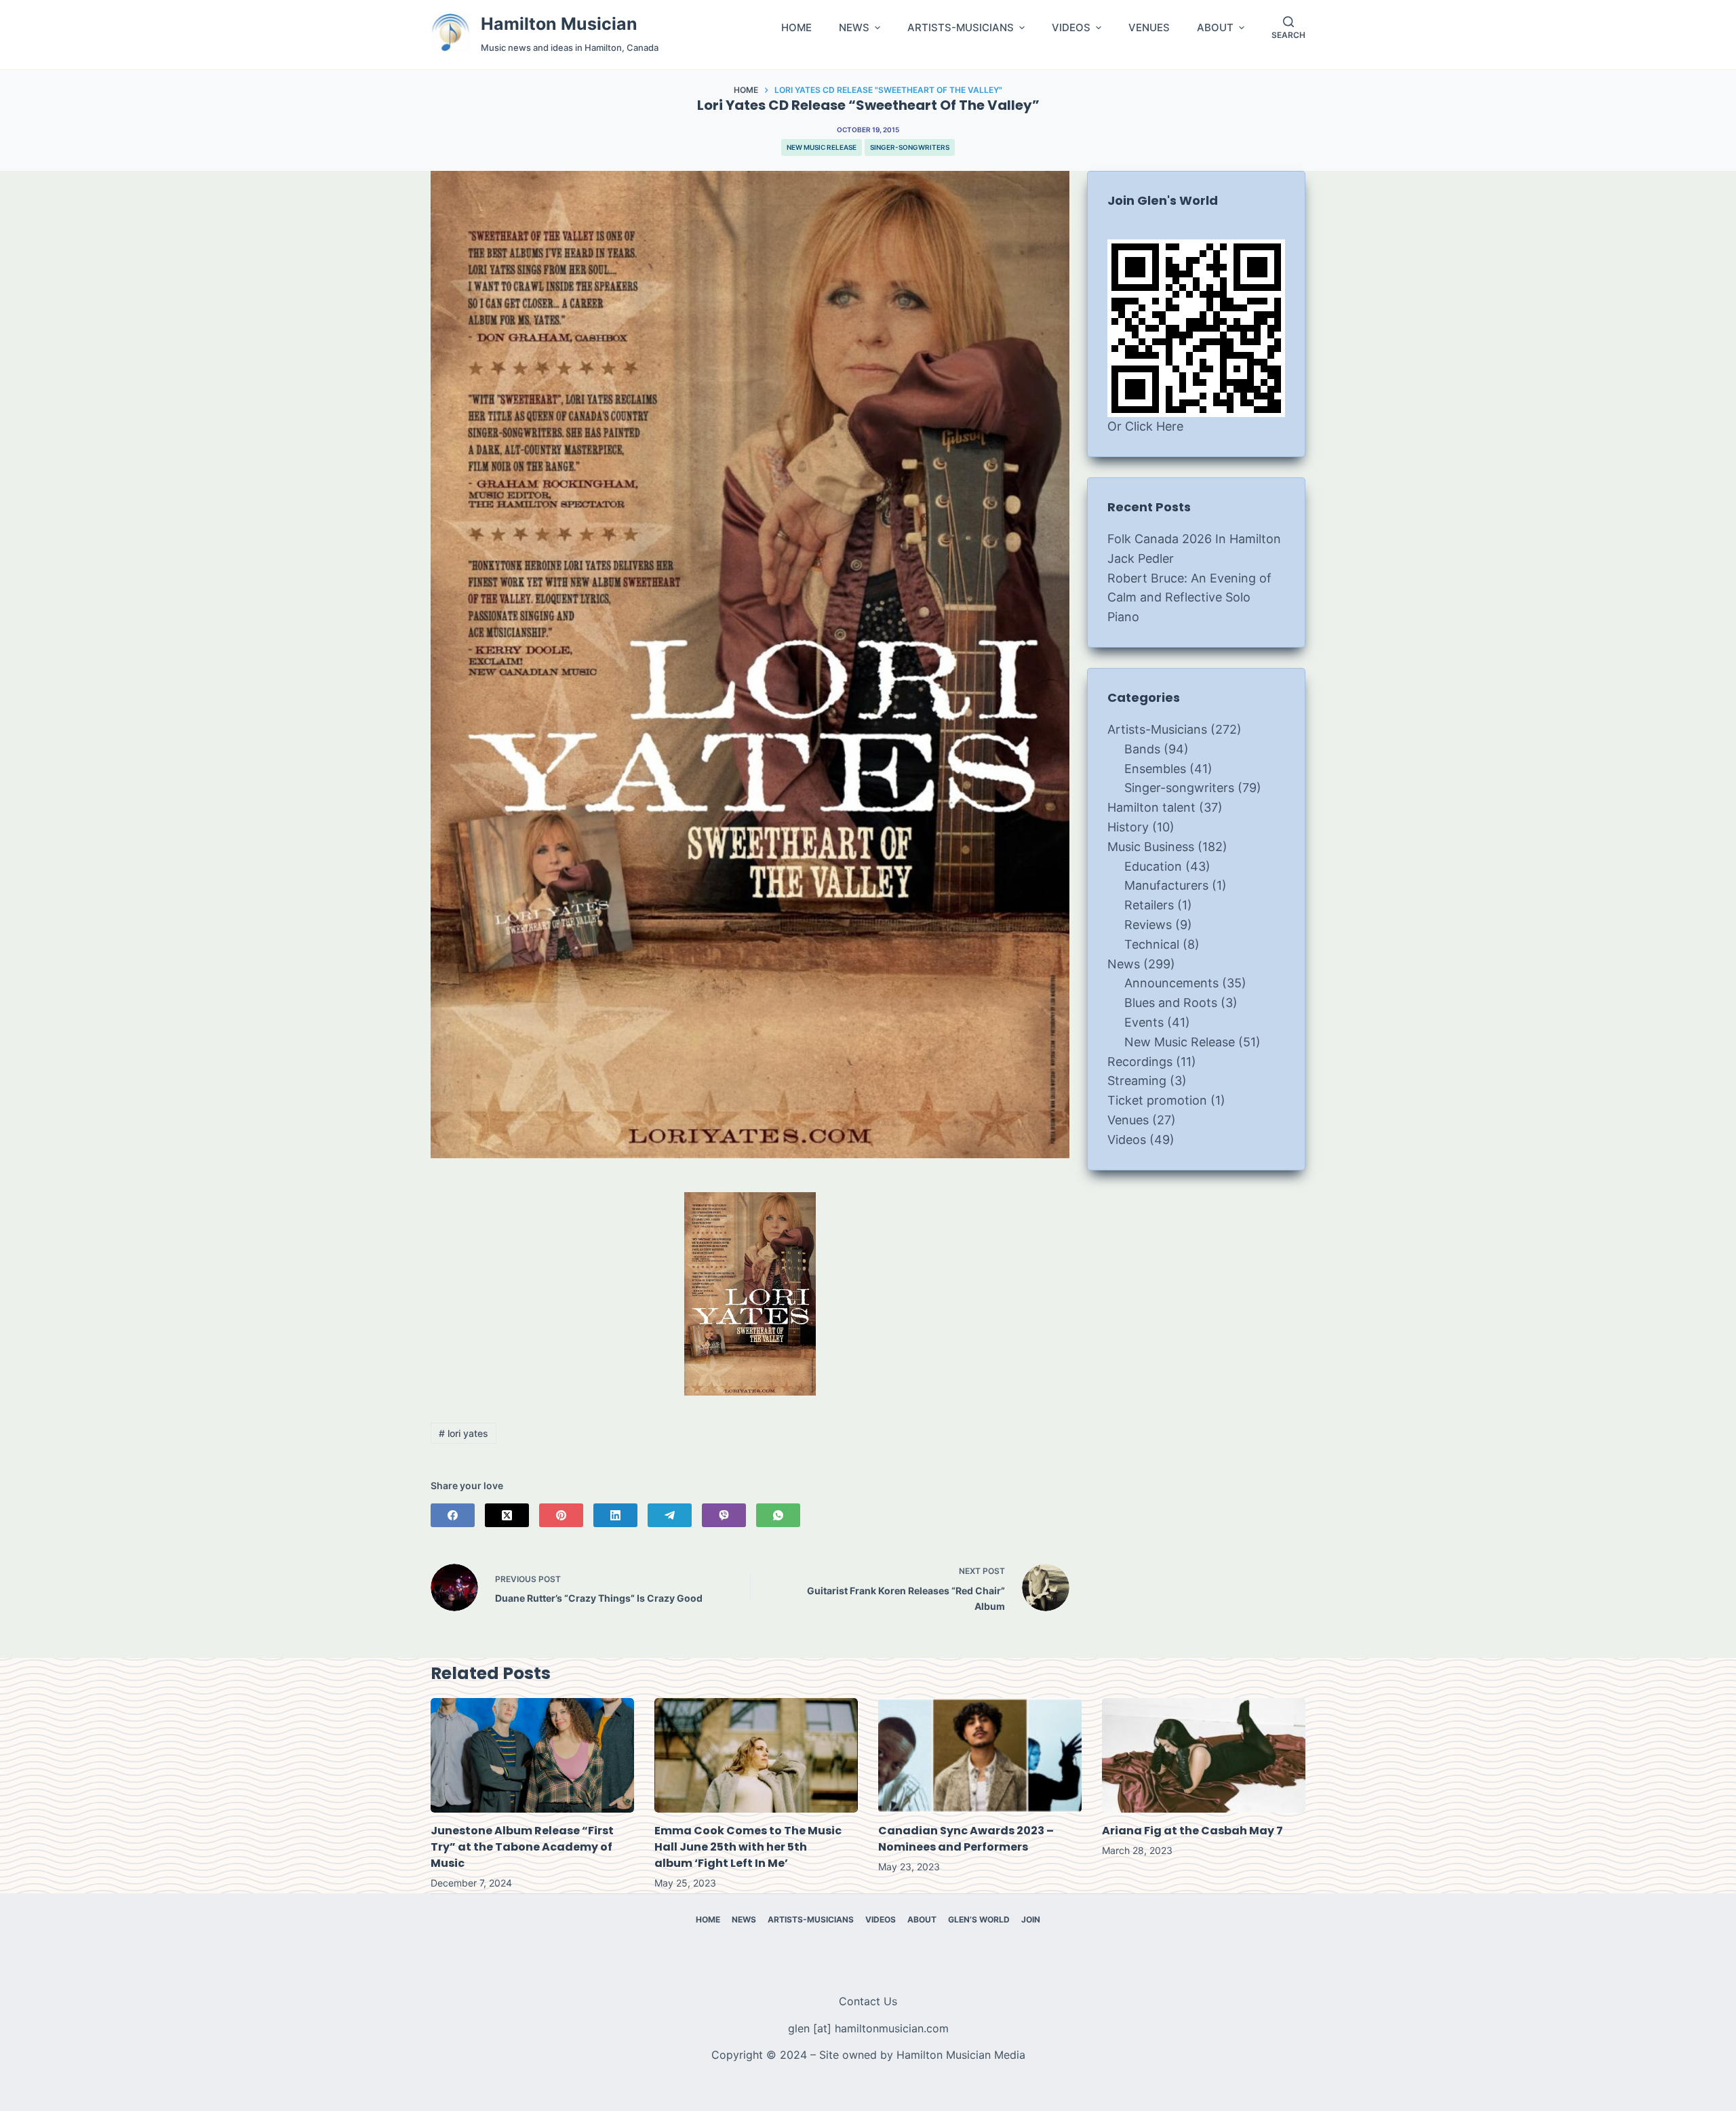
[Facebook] (453, 1515)
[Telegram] (670, 1515)
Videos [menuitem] (881, 1919)
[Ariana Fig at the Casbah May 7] (1204, 1755)
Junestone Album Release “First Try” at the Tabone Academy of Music (522, 1847)
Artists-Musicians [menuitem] (811, 1919)
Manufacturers (1166, 885)
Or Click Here (1145, 426)
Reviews (1148, 925)
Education (1153, 866)
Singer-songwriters (910, 147)
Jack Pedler (1141, 558)
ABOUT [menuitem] (1215, 28)
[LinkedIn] (615, 1515)
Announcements (1171, 983)
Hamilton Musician (559, 24)
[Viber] (724, 1515)
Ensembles (1155, 769)
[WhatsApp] (778, 1515)
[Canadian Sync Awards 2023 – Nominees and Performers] (980, 1755)
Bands (1142, 749)
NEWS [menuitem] (854, 28)
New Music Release (822, 147)
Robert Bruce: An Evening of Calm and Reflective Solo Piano (1189, 598)
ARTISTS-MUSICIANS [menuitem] (961, 28)
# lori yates (463, 1433)
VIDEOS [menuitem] (1071, 28)
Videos (1127, 1140)
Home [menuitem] (708, 1919)
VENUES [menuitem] (1149, 28)
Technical (1152, 944)
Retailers (1149, 905)
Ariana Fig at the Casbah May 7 (1192, 1831)
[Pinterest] (561, 1515)
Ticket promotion (1157, 1100)
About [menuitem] (922, 1919)
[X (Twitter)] (507, 1515)
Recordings (1140, 1062)
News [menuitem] (744, 1919)
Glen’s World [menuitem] (979, 1919)
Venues (1128, 1120)
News (1124, 964)
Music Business (1151, 847)
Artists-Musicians (1157, 729)
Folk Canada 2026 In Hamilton (1194, 539)
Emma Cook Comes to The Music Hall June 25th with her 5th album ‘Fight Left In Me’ (748, 1847)
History (1128, 827)
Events (1144, 1022)
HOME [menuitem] (796, 28)
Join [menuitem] (1031, 1919)
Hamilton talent (1151, 807)
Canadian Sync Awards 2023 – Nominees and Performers (966, 1839)
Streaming (1137, 1081)
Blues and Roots (1171, 1003)
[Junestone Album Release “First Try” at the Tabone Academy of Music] (532, 1755)
